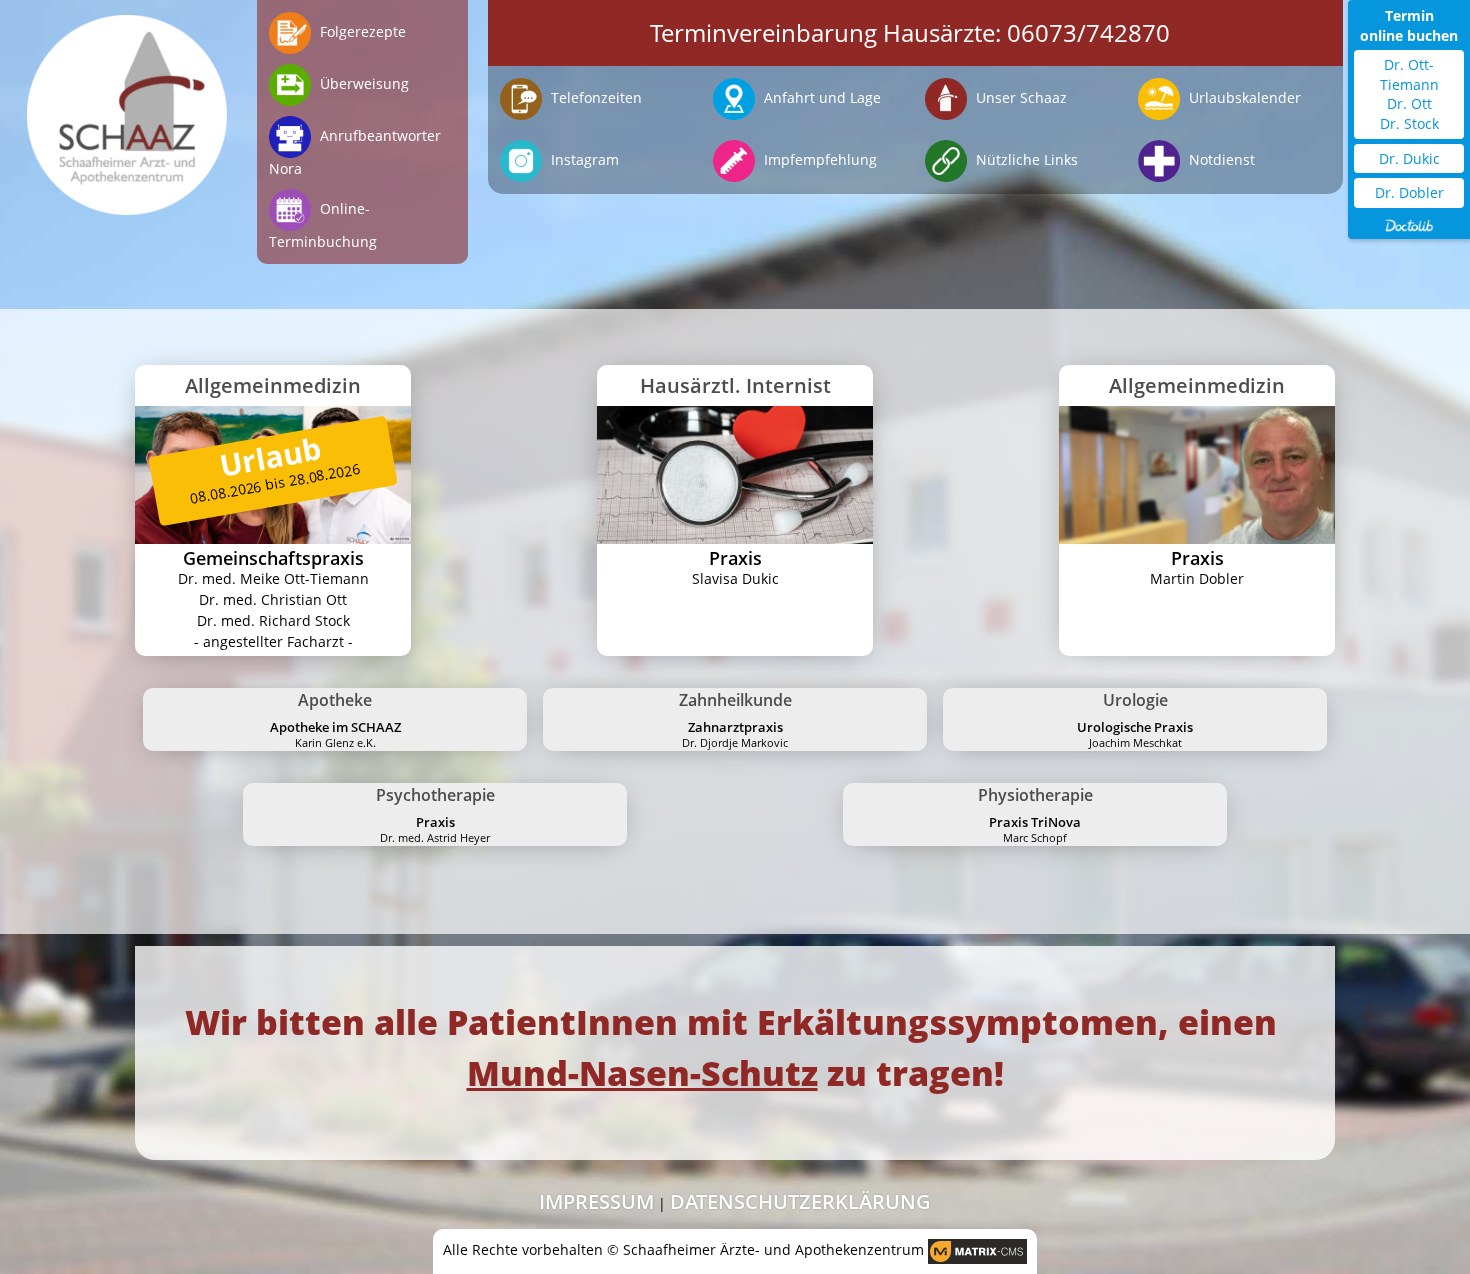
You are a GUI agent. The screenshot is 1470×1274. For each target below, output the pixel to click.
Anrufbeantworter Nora (355, 152)
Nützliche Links (1025, 159)
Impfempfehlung (818, 159)
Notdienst (1220, 159)
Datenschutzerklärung (800, 1201)
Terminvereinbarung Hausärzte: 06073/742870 (910, 32)
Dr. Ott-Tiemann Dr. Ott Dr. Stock (1409, 94)
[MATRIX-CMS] (977, 1251)
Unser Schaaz (1019, 97)
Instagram (583, 159)
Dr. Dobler (1409, 192)
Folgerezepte (361, 31)
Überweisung (362, 83)
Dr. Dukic (1409, 158)
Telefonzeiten (594, 97)
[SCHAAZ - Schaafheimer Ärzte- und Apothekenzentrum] (127, 107)
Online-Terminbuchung (323, 225)
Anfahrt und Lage (820, 97)
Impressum (596, 1201)
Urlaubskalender (1243, 97)
